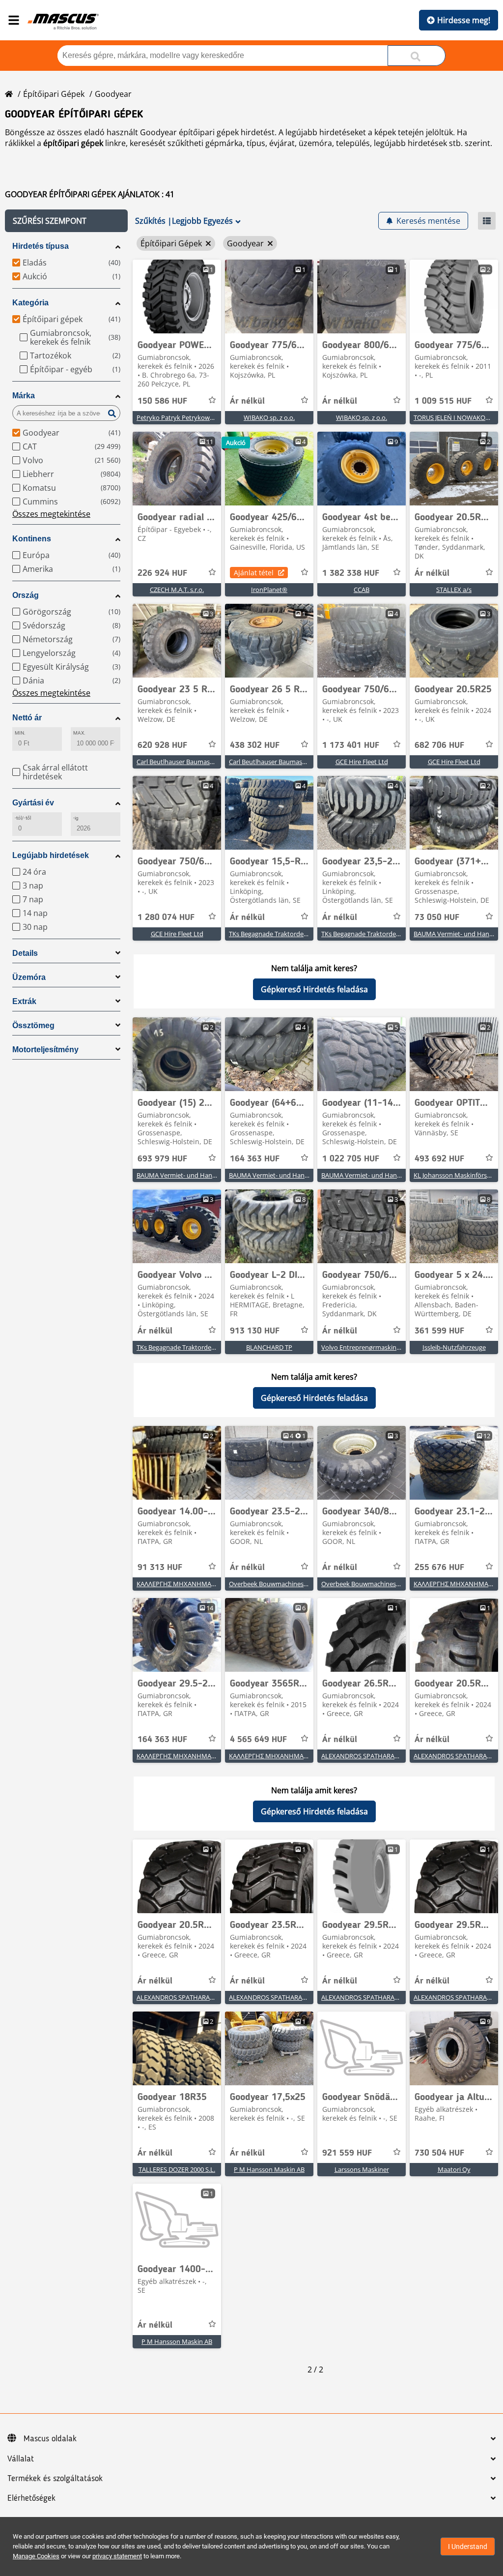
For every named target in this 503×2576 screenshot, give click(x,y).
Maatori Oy (454, 2169)
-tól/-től (23, 818)
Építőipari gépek (54, 94)
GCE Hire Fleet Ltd (362, 762)
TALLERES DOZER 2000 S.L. (177, 2169)
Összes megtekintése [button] (51, 514)
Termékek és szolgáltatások (55, 2479)
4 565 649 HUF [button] (258, 1740)
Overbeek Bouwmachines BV (271, 1584)
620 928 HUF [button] (162, 745)
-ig (76, 818)
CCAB (362, 590)
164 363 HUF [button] (255, 1159)
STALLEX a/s (454, 590)
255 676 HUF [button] (439, 1568)
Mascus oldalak (50, 2439)
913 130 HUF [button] (255, 1331)
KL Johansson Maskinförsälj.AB (458, 1175)
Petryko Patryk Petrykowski (177, 417)
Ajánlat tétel (254, 573)
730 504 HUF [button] (439, 2153)
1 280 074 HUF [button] (166, 918)
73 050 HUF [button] (437, 918)
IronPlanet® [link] (269, 590)
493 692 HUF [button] (439, 1159)
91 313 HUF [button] (160, 1568)
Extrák (24, 1001)
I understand (468, 2546)
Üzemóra (29, 977)
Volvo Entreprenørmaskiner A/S (367, 1347)
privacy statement (117, 2556)
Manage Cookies (36, 2556)
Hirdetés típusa (41, 246)
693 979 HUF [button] (162, 1159)
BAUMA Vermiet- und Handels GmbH (191, 1175)
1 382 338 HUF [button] (351, 573)
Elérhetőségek (31, 2498)
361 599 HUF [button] (439, 1331)
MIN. (20, 733)
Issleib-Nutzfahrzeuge (454, 1347)
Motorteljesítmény (45, 1050)
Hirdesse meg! (464, 20)
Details (25, 953)
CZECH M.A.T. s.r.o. (177, 590)
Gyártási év (33, 803)
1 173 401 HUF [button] (351, 745)
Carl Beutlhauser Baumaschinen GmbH (193, 762)
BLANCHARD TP (269, 1347)
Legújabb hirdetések (51, 855)
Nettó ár (27, 718)
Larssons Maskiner (362, 2169)
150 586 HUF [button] (162, 401)
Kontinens (32, 539)
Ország (26, 595)
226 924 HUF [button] (162, 573)
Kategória (30, 303)
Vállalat (21, 2459)
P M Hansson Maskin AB (269, 2169)
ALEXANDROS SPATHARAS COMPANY (376, 1756)
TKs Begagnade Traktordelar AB (275, 934)
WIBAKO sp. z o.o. (269, 417)
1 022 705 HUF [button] (351, 1159)
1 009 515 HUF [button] (443, 401)
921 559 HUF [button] (347, 2153)
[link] (177, 296)
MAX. (79, 733)
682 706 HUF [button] (439, 745)
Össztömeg (33, 1025)
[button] (66, 221)
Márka (24, 396)
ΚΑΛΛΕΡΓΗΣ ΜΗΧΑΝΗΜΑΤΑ (178, 1584)
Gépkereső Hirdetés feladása (314, 989)
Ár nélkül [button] (247, 401)
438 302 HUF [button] (255, 745)
